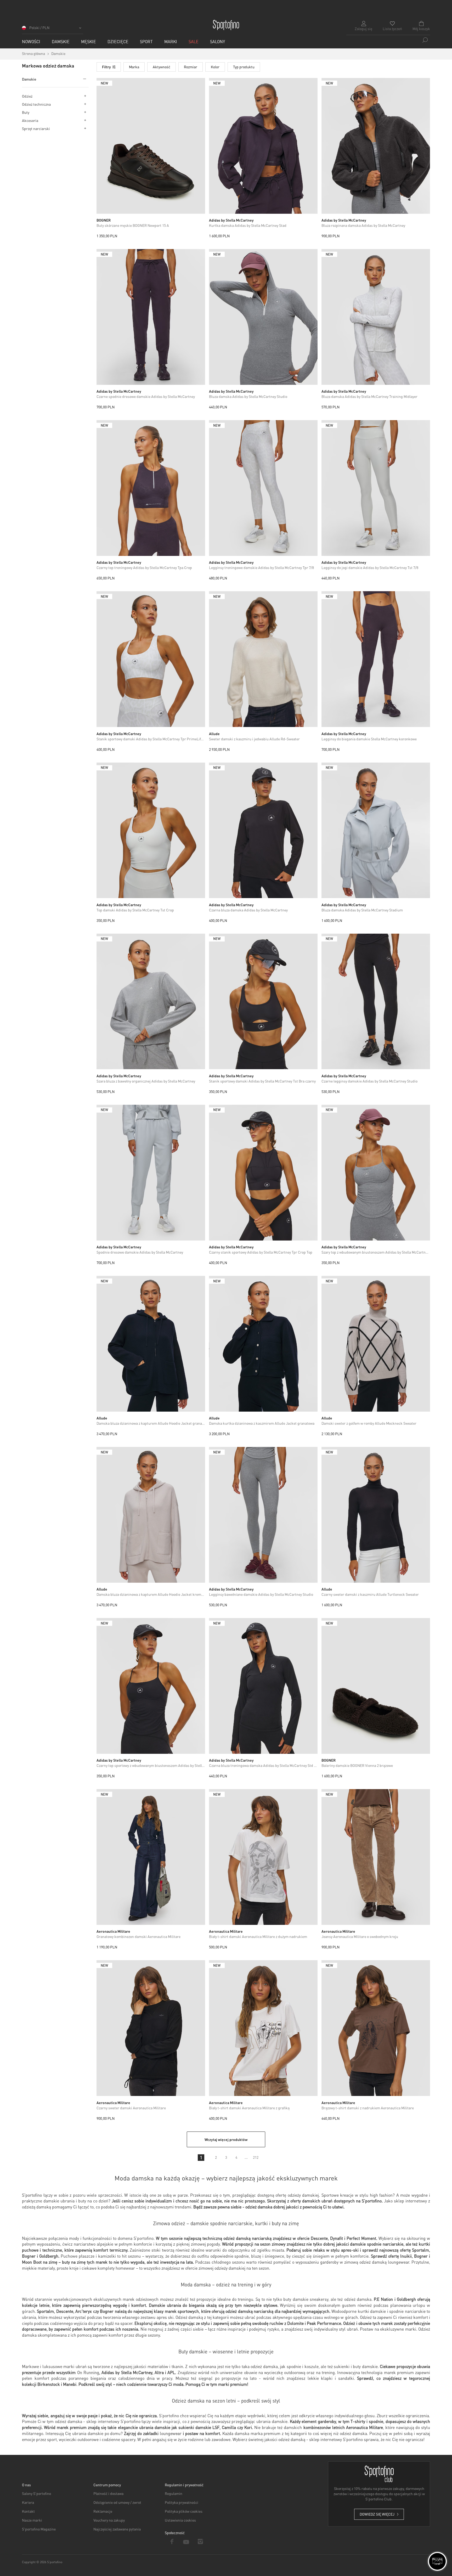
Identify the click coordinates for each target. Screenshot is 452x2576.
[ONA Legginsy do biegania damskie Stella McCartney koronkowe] (376, 659)
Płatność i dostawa (108, 2493)
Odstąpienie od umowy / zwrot (117, 2502)
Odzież (27, 96)
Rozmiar (191, 67)
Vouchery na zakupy (109, 2520)
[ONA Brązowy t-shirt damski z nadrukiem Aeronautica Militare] (376, 2028)
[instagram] (200, 2541)
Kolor (215, 67)
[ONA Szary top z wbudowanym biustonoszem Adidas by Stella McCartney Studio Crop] (376, 1173)
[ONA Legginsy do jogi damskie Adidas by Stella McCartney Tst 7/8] (376, 488)
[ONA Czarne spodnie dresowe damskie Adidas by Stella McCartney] (151, 317)
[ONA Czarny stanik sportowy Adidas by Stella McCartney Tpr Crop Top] (263, 1173)
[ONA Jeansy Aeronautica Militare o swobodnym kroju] (376, 1857)
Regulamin (174, 2493)
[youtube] (186, 2541)
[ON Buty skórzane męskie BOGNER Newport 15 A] (151, 146)
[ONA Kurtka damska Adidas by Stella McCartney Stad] (263, 146)
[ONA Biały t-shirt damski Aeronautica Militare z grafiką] (263, 2028)
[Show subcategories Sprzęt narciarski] (85, 128)
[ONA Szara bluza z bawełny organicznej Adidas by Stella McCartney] (151, 1002)
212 (256, 2157)
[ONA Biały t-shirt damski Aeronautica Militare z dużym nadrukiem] (263, 1857)
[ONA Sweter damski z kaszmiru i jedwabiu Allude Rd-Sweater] (263, 659)
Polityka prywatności (182, 2502)
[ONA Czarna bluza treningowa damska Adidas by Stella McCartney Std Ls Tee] (263, 1686)
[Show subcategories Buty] (85, 112)
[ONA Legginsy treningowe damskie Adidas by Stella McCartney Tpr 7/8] (263, 488)
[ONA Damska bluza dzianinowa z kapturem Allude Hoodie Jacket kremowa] (151, 1515)
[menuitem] (31, 41)
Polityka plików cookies (184, 2511)
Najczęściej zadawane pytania (117, 2529)
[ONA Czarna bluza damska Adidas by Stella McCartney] (263, 830)
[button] (53, 29)
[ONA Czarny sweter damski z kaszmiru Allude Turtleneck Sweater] (376, 1515)
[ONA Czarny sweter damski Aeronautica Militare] (151, 2028)
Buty (26, 112)
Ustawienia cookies (180, 2520)
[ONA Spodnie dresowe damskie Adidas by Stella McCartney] (151, 1173)
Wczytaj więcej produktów (226, 2139)
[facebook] (172, 2541)
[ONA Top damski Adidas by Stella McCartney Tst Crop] (151, 830)
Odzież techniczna (36, 104)
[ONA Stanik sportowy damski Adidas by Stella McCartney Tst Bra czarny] (263, 1002)
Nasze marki (32, 2520)
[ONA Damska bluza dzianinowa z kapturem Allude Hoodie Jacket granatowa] (151, 1344)
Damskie (29, 79)
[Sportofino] (226, 25)
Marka (134, 67)
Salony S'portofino (36, 2493)
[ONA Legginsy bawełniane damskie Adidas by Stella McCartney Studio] (263, 1515)
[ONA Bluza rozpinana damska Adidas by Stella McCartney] (376, 146)
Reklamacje (103, 2511)
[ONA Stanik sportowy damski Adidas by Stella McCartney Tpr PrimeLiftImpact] (151, 659)
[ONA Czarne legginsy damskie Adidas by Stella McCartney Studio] (376, 1002)
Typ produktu (244, 67)
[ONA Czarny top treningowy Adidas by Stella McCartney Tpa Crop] (151, 488)
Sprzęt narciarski (36, 128)
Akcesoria (30, 120)
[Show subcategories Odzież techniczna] (85, 104)
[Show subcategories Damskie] (83, 79)
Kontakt (28, 2511)
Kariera (28, 2502)
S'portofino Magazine (39, 2529)
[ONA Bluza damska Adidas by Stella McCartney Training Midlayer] (376, 317)
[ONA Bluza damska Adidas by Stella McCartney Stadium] (376, 830)
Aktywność (162, 67)
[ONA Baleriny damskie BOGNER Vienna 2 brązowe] (376, 1686)
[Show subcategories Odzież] (85, 96)
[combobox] (388, 40)
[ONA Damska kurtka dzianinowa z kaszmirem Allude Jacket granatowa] (263, 1344)
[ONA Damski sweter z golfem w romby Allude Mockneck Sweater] (376, 1344)
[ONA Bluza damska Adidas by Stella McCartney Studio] (263, 317)
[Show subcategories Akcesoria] (85, 120)
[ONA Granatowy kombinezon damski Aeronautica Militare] (151, 1857)
